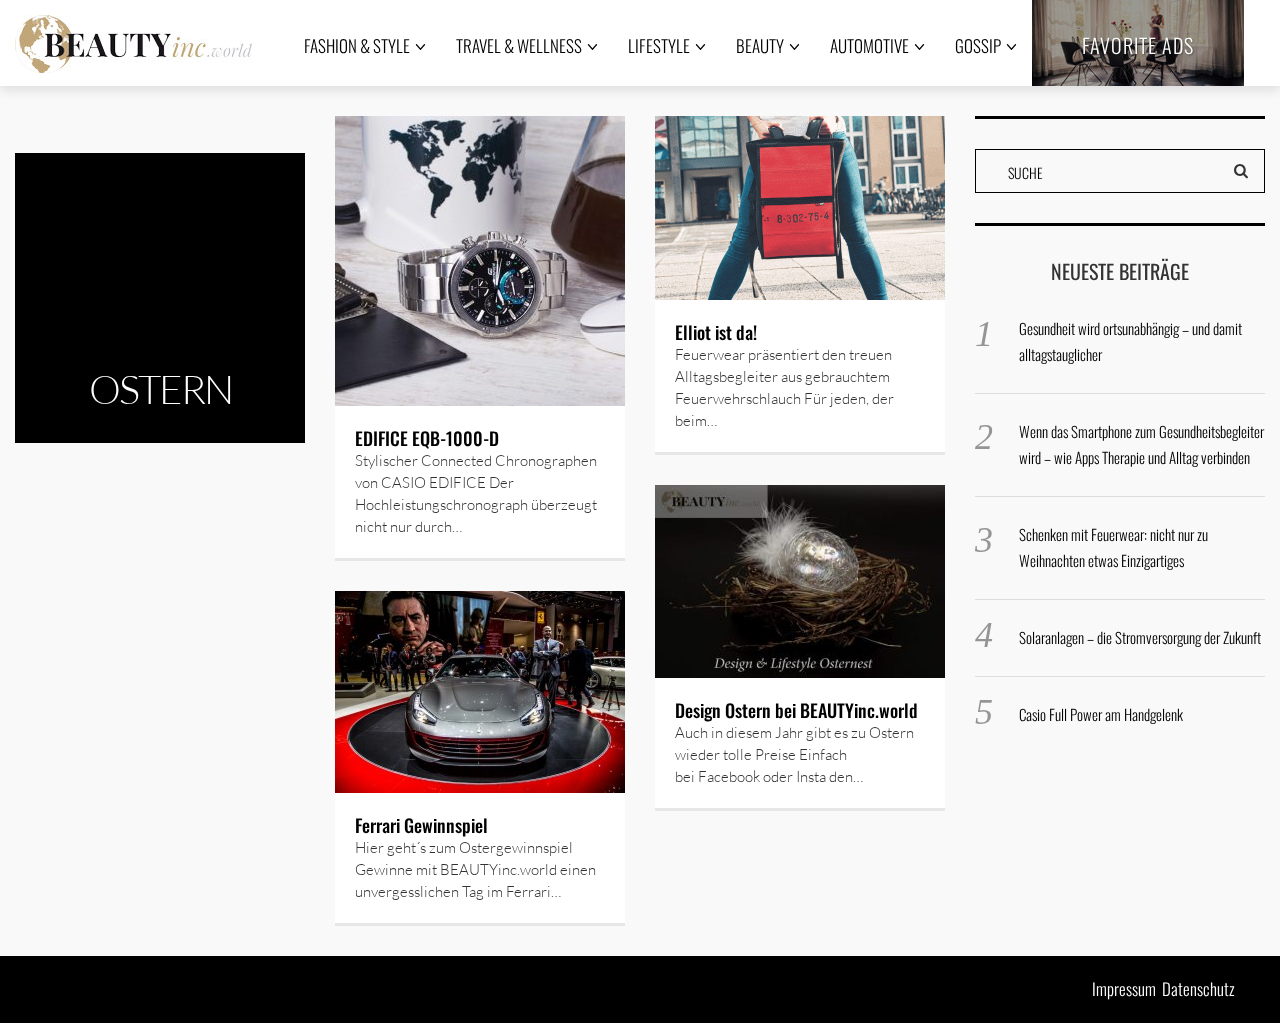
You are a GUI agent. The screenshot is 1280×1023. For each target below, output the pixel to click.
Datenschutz (1198, 988)
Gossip (978, 45)
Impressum (1124, 988)
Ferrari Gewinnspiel (421, 825)
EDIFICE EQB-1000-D (427, 438)
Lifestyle (659, 45)
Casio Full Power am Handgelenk (1101, 714)
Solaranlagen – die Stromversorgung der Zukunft (1140, 637)
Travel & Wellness (519, 45)
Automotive (869, 45)
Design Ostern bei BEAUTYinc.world (796, 710)
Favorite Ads (1138, 45)
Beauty (760, 45)
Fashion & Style (357, 45)
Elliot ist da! (716, 332)
